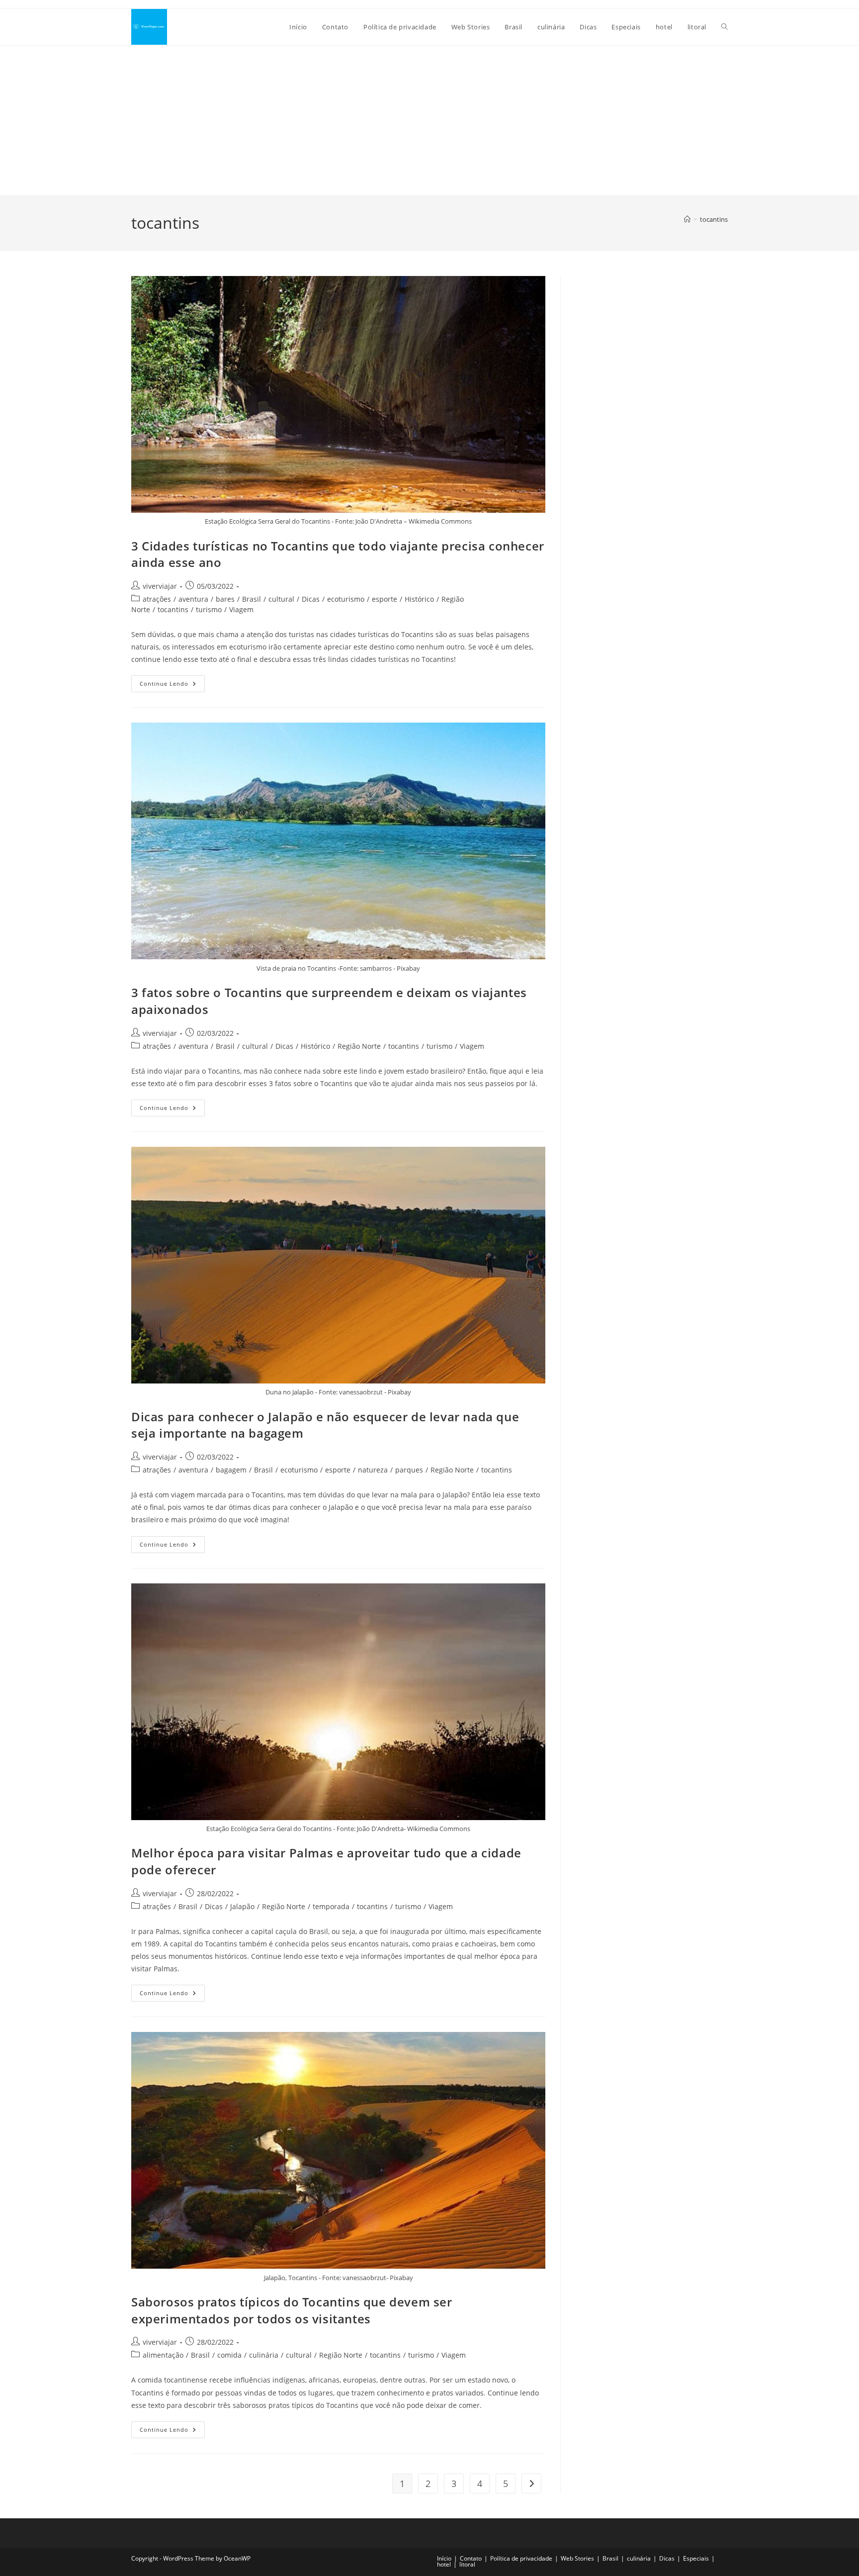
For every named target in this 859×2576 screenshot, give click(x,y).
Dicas (311, 599)
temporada (331, 1906)
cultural (281, 599)
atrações (157, 599)
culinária (264, 2355)
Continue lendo (172, 686)
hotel (444, 2564)
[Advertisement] (429, 120)
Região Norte (359, 1046)
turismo (209, 609)
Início (444, 2558)
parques (409, 1470)
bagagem (231, 1470)
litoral (467, 2564)
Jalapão (242, 1906)
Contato (471, 2558)
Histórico (419, 599)
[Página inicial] (687, 219)
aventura (193, 599)
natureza (373, 1470)
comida (229, 2355)
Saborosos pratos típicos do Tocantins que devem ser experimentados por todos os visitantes (292, 2310)
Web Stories (577, 2558)
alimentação (163, 2355)
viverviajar (160, 586)
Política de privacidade (521, 2558)
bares (225, 599)
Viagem (241, 609)
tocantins (714, 219)
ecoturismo (346, 599)
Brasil (252, 599)
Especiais (696, 2558)
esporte (385, 599)
